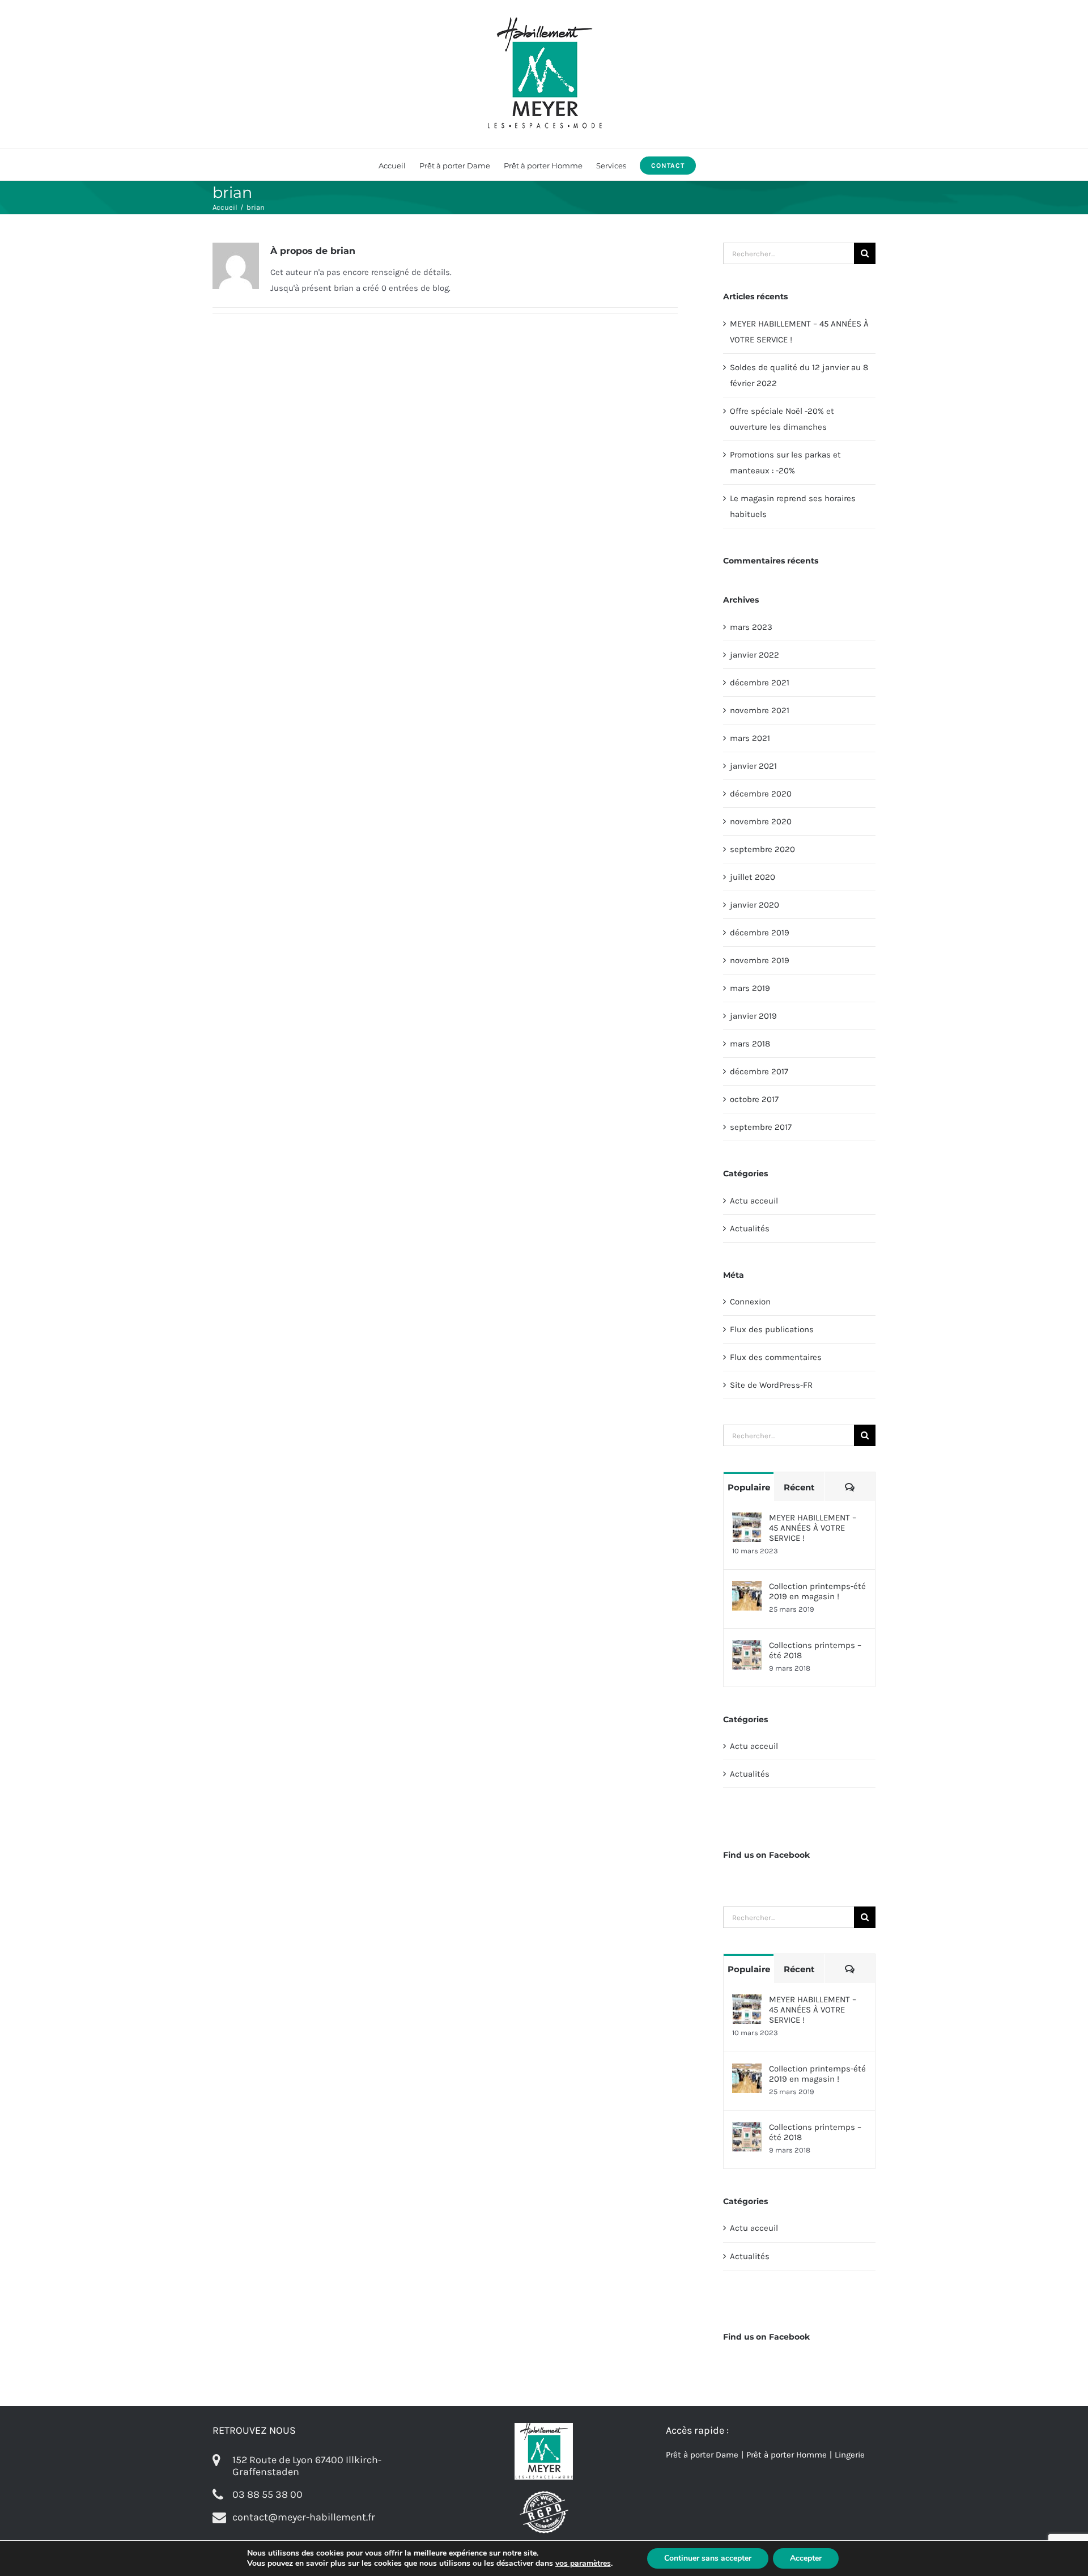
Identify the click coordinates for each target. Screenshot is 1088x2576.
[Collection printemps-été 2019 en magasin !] (747, 1589)
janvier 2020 (755, 905)
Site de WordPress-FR (771, 1385)
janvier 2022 (755, 655)
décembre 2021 (760, 683)
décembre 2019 (760, 933)
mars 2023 (751, 627)
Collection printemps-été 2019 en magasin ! (817, 1591)
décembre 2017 (759, 1071)
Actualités (750, 1228)
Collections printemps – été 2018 (815, 1650)
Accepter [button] (806, 2558)
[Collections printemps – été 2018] (747, 1648)
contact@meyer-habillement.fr (304, 2517)
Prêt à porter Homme (787, 2455)
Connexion (750, 1302)
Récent (799, 1487)
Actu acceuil (754, 1201)
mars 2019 (750, 988)
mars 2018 (750, 1044)
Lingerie (850, 2455)
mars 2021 (750, 738)
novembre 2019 (760, 960)
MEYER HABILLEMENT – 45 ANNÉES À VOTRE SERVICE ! (813, 1528)
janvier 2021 (753, 766)
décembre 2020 (761, 794)
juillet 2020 (753, 877)
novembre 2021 (760, 710)
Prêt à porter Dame (702, 2455)
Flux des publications (772, 1329)
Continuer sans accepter (708, 2558)
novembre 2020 (761, 821)
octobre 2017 (754, 1099)
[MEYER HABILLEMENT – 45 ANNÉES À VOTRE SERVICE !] (747, 1520)
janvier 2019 (753, 1016)
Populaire (749, 1487)
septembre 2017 (761, 1127)
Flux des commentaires (776, 1357)
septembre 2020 (762, 849)
